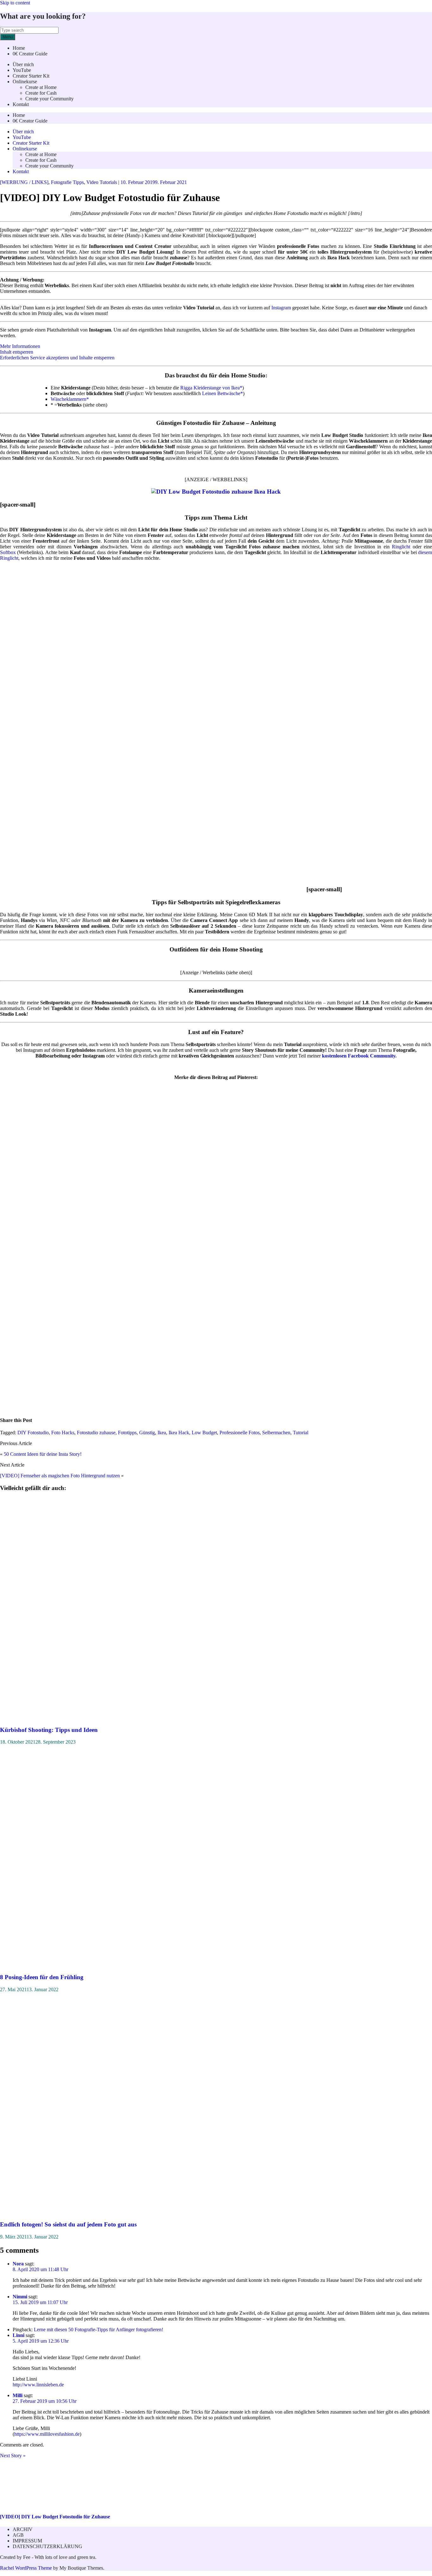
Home (19, 48)
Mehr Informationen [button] (20, 346)
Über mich (23, 64)
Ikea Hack (179, 1433)
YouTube (22, 70)
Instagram (281, 308)
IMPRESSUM (27, 2541)
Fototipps (127, 1433)
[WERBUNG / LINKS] (24, 182)
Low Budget (204, 1433)
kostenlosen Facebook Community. (359, 1056)
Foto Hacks (63, 1433)
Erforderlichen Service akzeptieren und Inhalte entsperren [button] (57, 358)
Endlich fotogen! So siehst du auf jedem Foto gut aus (68, 2224)
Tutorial (301, 1433)
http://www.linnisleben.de (38, 2385)
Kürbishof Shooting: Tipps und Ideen (49, 1730)
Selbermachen (276, 1433)
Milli (18, 2395)
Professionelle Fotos (240, 1433)
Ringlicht (401, 547)
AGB (18, 2535)
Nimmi (20, 2297)
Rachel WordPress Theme (26, 2568)
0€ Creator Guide (30, 54)
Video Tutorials (102, 182)
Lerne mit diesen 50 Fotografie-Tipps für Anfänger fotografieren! (99, 2330)
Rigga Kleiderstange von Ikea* (211, 388)
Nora (18, 2264)
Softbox (8, 552)
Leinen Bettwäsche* (222, 393)
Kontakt (21, 104)
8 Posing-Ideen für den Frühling (42, 1977)
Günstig (147, 1433)
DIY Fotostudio (33, 1433)
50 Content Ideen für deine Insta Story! (43, 1454)
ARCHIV (23, 2529)
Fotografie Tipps (67, 182)
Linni (19, 2335)
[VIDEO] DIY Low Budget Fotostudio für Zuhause (55, 2517)
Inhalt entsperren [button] (17, 352)
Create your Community (49, 99)
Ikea (162, 1433)
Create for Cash (41, 93)
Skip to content (15, 3)
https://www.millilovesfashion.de (47, 2434)
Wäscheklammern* (70, 399)
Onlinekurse (25, 82)
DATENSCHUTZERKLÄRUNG (47, 2546)
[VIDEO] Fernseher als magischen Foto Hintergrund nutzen (60, 1476)
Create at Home (41, 87)
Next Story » (13, 2456)
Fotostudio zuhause (96, 1433)
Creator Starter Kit (31, 76)
